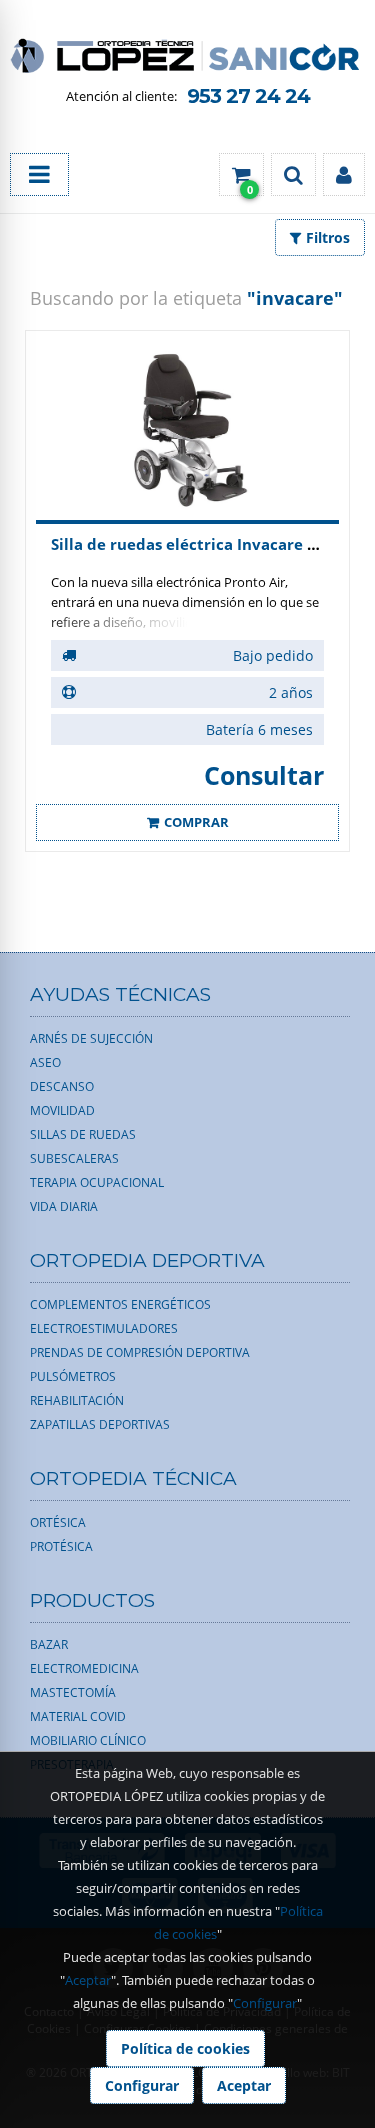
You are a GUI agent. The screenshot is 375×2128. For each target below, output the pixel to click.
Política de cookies (185, 2048)
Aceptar (88, 1980)
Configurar (265, 2003)
